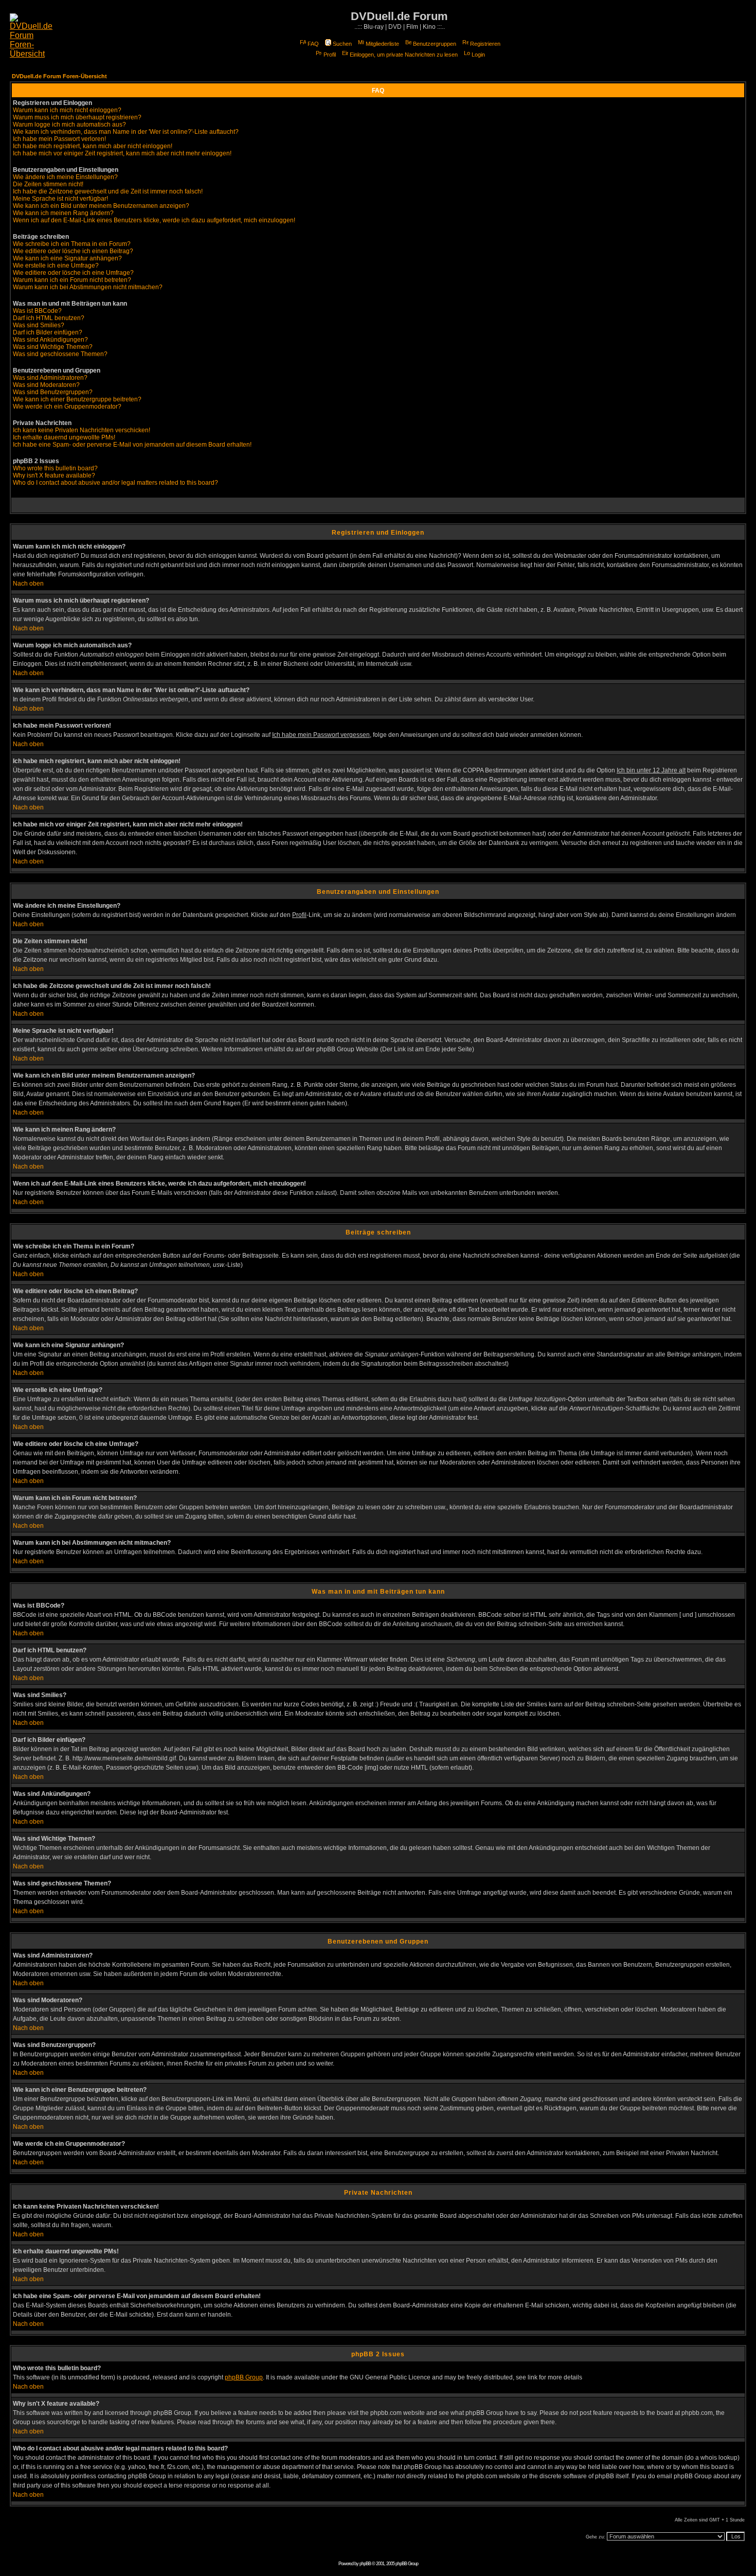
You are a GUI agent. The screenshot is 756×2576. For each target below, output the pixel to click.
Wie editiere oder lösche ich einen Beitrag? (73, 251)
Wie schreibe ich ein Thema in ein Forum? (72, 244)
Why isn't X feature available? (54, 475)
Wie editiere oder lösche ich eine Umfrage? (73, 273)
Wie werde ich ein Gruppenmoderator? (67, 407)
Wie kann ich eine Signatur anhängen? (67, 258)
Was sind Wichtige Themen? (53, 347)
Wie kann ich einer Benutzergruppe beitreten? (77, 399)
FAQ (313, 44)
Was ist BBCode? (37, 311)
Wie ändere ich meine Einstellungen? (65, 177)
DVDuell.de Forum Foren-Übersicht (59, 76)
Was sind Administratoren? (50, 378)
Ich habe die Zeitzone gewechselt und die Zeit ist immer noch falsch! (108, 191)
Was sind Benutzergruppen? (53, 392)
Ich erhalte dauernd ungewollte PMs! (64, 437)
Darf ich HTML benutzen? (49, 318)
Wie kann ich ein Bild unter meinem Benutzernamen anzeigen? (101, 206)
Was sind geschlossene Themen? (60, 354)
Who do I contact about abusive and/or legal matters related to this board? (115, 483)
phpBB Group (244, 2377)
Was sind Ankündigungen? (50, 340)
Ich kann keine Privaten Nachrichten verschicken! (82, 430)
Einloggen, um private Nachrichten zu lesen (404, 55)
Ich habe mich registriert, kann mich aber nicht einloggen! (93, 146)
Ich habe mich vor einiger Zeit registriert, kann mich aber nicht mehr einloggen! (122, 153)
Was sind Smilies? (39, 325)
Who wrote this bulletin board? (55, 468)
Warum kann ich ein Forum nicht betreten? (72, 280)
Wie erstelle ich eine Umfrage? (56, 266)
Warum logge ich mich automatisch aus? (69, 125)
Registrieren (485, 44)
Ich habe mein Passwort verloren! (59, 139)
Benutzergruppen (435, 44)
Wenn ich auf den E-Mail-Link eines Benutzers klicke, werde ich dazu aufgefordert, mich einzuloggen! (154, 220)
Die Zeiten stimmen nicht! (48, 184)
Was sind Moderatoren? (46, 385)
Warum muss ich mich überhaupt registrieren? (77, 117)
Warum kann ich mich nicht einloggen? (67, 110)
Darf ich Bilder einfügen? (48, 332)
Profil (330, 55)
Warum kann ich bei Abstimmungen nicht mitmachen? (88, 287)
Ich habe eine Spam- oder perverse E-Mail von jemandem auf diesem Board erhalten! (132, 445)
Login (478, 55)
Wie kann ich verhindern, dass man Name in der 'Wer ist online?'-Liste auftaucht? (126, 132)
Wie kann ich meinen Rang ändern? (63, 213)
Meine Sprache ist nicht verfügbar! (60, 199)
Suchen (342, 44)
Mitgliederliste (382, 44)
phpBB (365, 2564)
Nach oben (28, 584)
